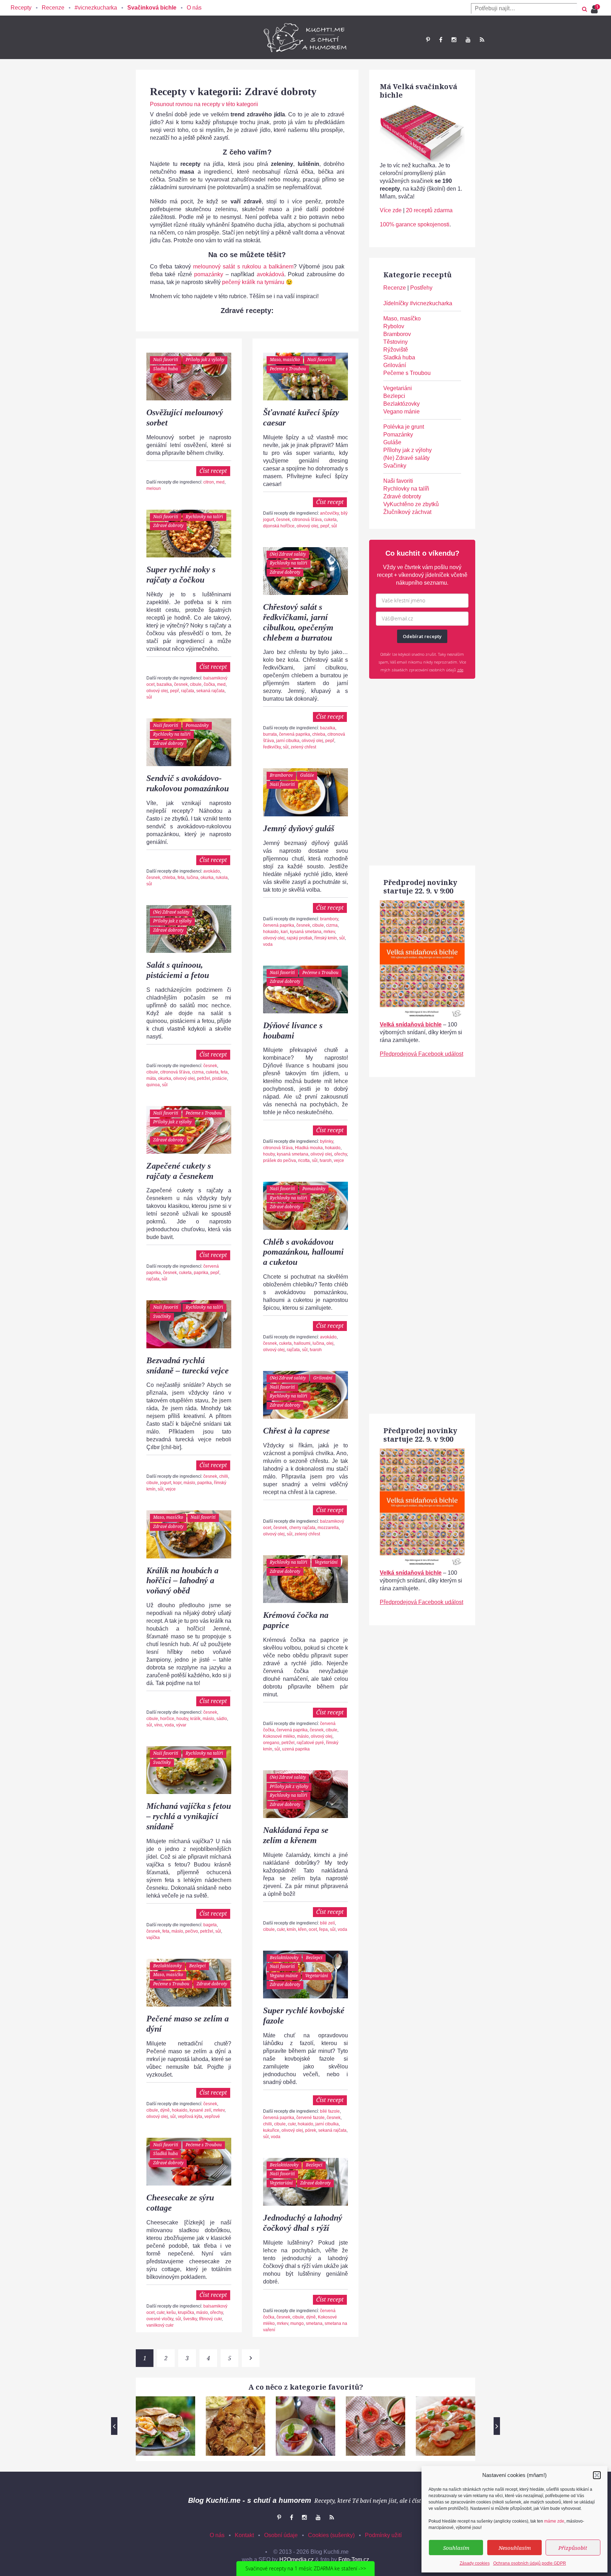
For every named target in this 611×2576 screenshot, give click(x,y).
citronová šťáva (307, 520)
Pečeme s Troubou (288, 369)
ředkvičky (272, 747)
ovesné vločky (160, 2319)
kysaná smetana (306, 932)
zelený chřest (303, 747)
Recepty (21, 8)
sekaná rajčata (210, 691)
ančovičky (329, 513)
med (220, 482)
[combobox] (524, 8)
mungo (297, 2323)
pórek (311, 2130)
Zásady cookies (475, 2563)
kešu (171, 2312)
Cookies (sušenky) (331, 2535)
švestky (190, 2319)
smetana (314, 2323)
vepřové (212, 2117)
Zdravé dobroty (168, 525)
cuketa (330, 520)
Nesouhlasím (515, 2548)
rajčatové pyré (310, 1743)
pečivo (192, 1931)
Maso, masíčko (285, 360)
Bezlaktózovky (284, 1958)
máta (151, 1078)
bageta (210, 1925)
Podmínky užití (383, 2535)
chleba (319, 734)
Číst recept (213, 471)
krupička (186, 2312)
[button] (597, 2475)
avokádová (270, 274)
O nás (194, 8)
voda (268, 944)
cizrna (332, 925)
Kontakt (244, 2535)
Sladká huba (165, 369)
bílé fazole (330, 2111)
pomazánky (209, 274)
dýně (165, 2110)
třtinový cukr (210, 2319)
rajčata (188, 691)
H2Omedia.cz (296, 2560)
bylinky (327, 1141)
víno (158, 1725)
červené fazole (310, 2118)
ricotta (304, 1160)
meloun (154, 488)
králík (195, 1719)
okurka (207, 878)
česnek (283, 520)
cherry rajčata (302, 1528)
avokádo (212, 871)
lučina (193, 878)
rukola (222, 878)
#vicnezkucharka (96, 8)
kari (284, 932)
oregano (271, 1743)
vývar (181, 1725)
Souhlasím (456, 2548)
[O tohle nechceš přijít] (595, 7)
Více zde (391, 210)
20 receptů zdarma (429, 210)
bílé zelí (327, 1923)
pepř (325, 526)
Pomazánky (197, 725)
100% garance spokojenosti (415, 224)
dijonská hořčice (279, 526)
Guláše (307, 775)
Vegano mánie (284, 1976)
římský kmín (326, 938)
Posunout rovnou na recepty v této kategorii (204, 104)
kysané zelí (200, 2110)
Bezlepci (314, 1958)
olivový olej (307, 526)
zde (460, 670)
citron (209, 482)
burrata (270, 734)
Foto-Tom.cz (354, 2560)
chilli (224, 1476)
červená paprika (295, 734)
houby (269, 1154)
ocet (313, 1929)
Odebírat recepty (422, 636)
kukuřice (271, 2130)
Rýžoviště (396, 350)
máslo (189, 1483)
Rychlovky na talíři (204, 517)
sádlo (222, 1719)
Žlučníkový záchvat (407, 512)
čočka (209, 684)
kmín (291, 1929)
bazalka (164, 684)
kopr (177, 1483)
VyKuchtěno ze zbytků (411, 504)
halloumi (302, 1343)
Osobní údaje (281, 2535)
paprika (201, 1273)
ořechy (341, 1154)
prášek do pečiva (280, 1160)
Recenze (53, 8)
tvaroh (326, 1160)
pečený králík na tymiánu (254, 282)
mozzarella (328, 1528)
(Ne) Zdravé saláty (288, 554)
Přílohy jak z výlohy (205, 360)
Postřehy (421, 288)
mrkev (329, 932)
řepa (323, 1929)
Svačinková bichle (152, 8)
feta (181, 878)
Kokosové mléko (279, 1736)
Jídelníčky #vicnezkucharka (418, 303)
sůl (334, 526)
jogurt (166, 1483)
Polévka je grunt (404, 427)
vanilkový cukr (160, 2325)
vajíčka (153, 1938)
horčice (167, 1719)
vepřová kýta (190, 2117)
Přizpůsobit (573, 2548)
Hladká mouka (309, 1148)
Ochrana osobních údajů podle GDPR (530, 2563)
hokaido (271, 932)
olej (330, 1343)
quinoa (153, 1085)
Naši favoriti (166, 360)
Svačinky (162, 1316)
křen (302, 1929)
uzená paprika (296, 1749)
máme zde (554, 2521)
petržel (203, 1078)
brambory (329, 919)
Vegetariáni (326, 1562)
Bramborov (281, 775)
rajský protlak (299, 938)
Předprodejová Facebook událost (421, 1054)
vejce (339, 1160)
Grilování (323, 1378)
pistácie (220, 1078)
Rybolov (394, 326)
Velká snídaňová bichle (411, 1024)
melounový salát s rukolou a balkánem (243, 267)
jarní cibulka (288, 741)
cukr (281, 1929)
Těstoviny (395, 342)
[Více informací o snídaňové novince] (422, 904)
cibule (196, 684)
